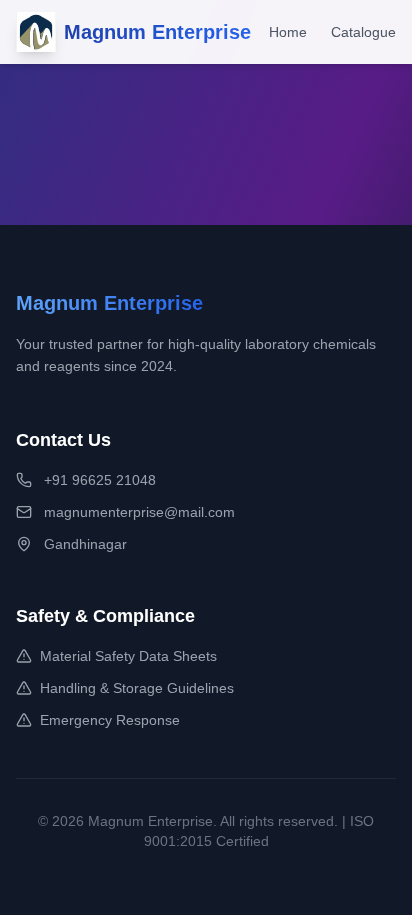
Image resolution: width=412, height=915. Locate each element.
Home (288, 32)
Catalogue (363, 32)
